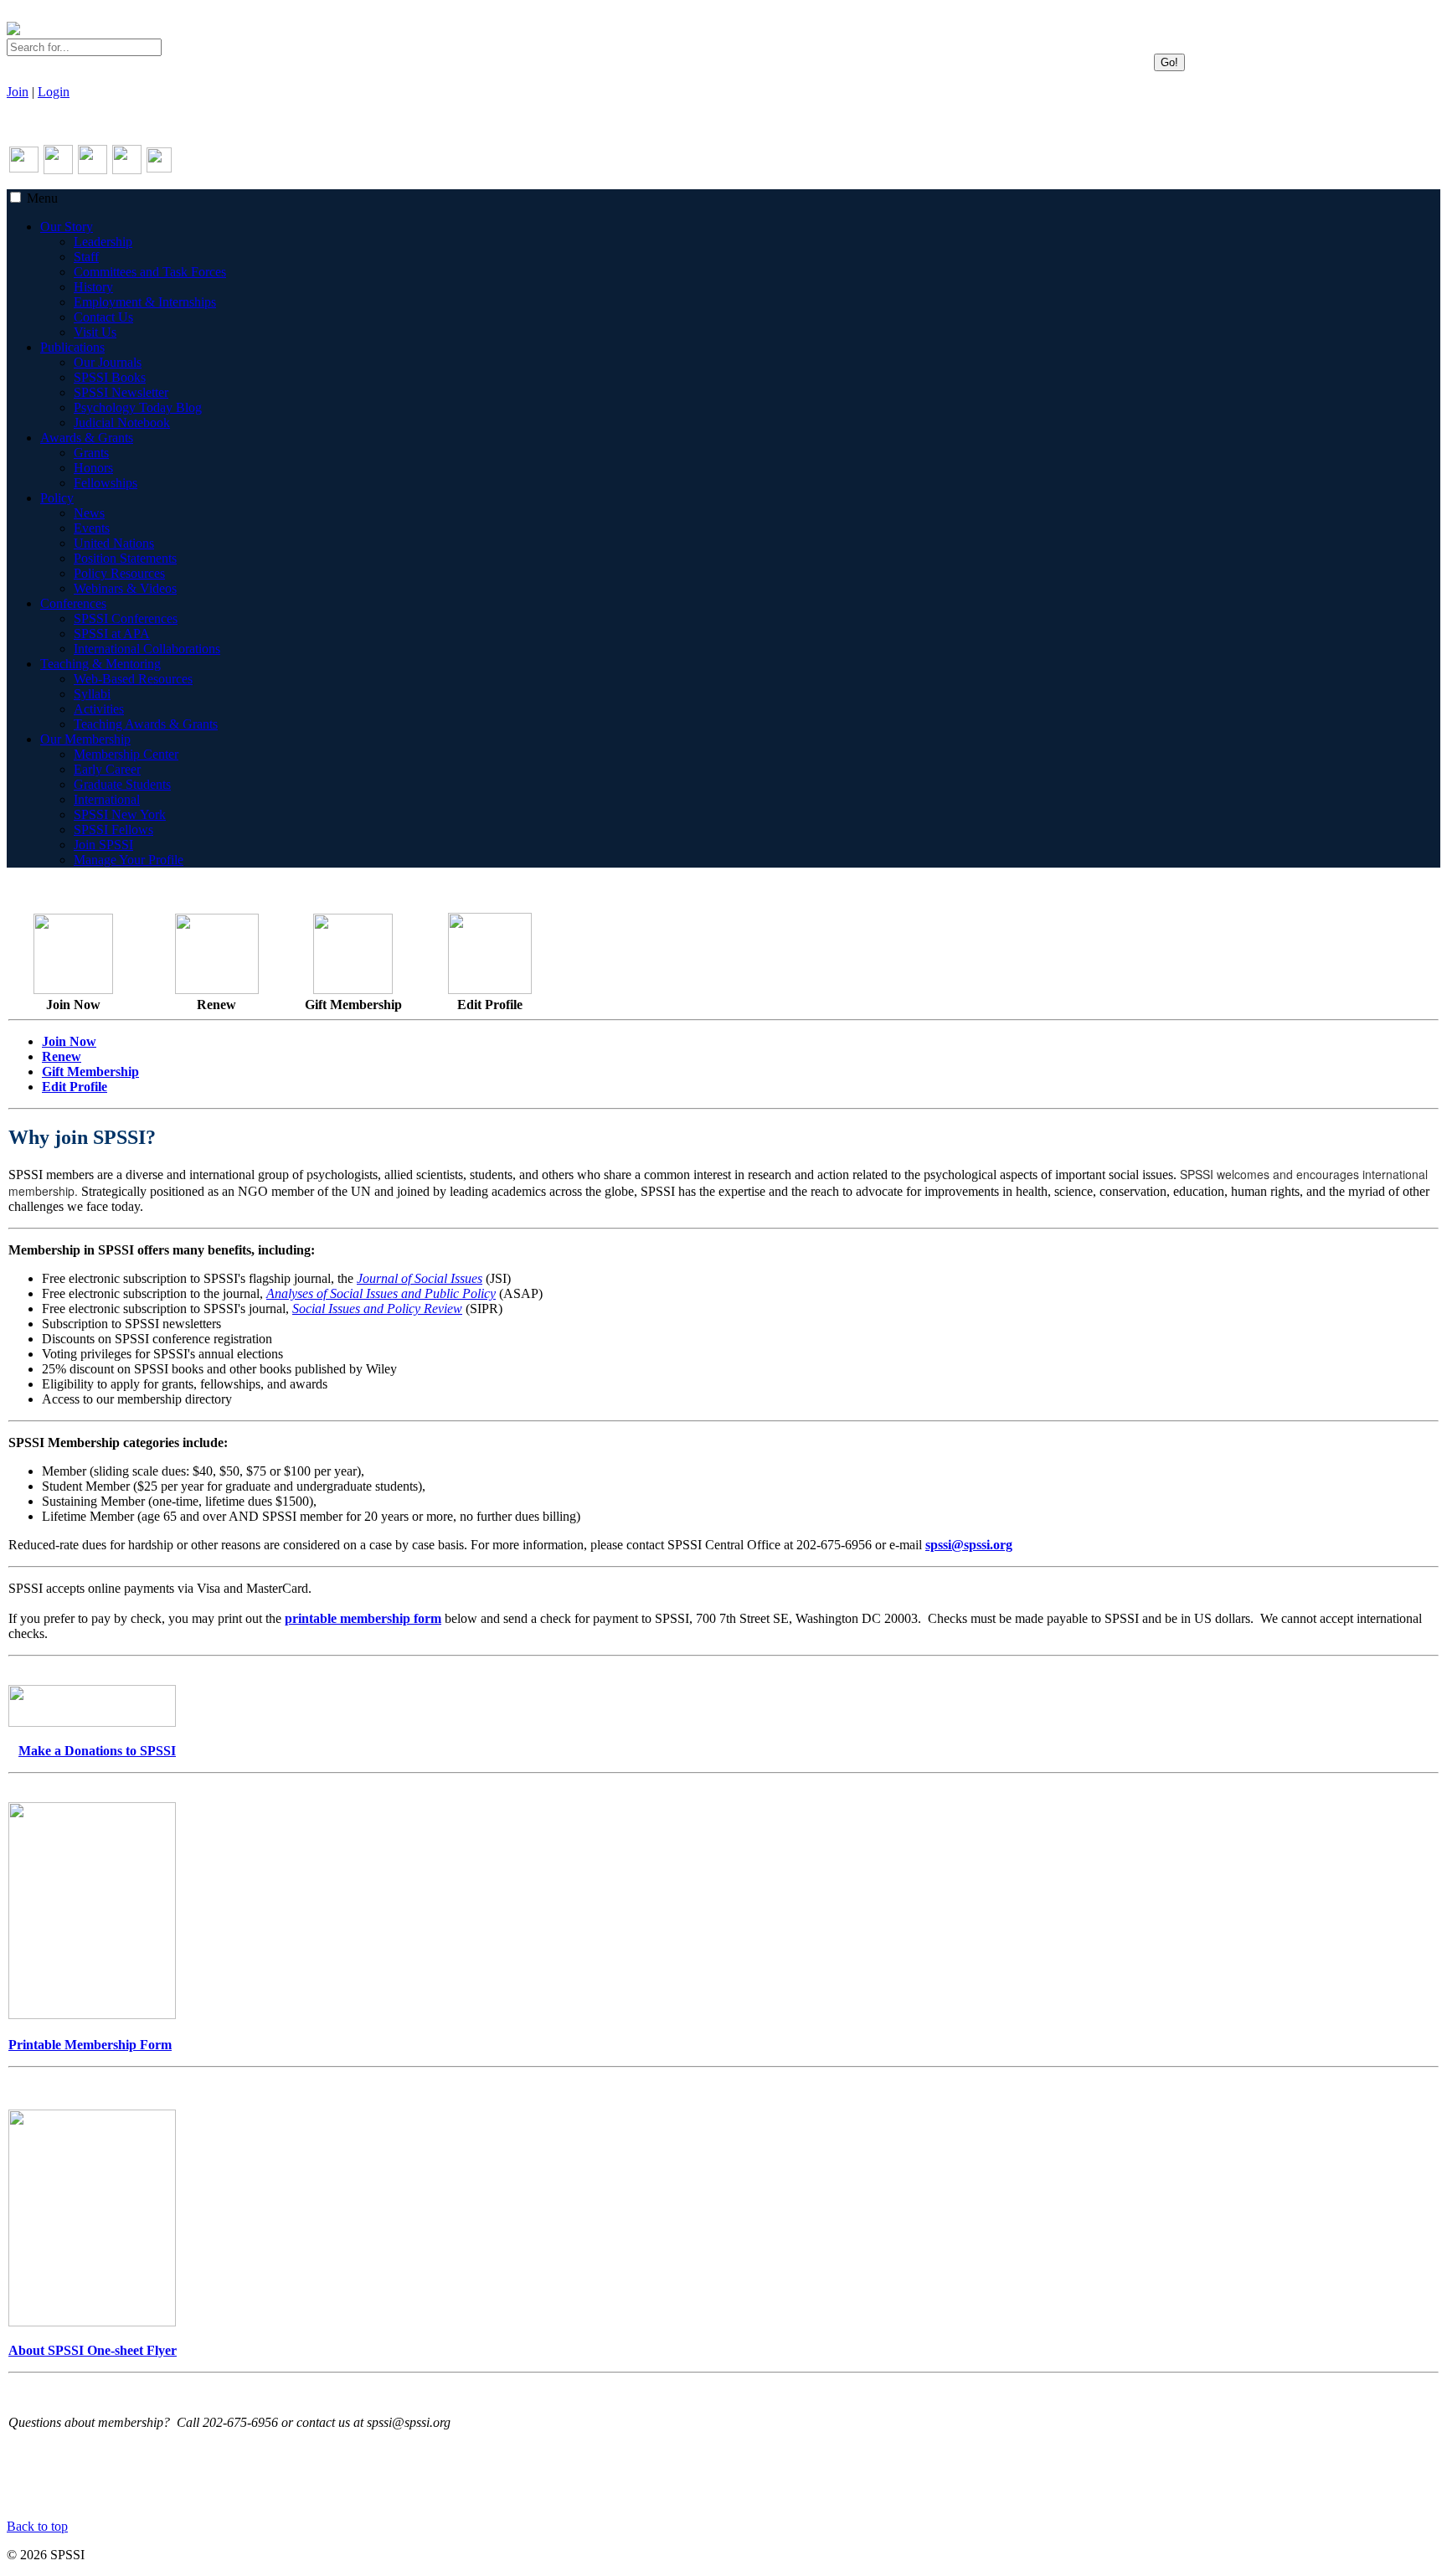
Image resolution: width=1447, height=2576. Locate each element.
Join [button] (18, 92)
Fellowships (106, 483)
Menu (42, 198)
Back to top (37, 2526)
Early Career (107, 769)
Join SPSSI (103, 845)
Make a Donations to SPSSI (97, 1751)
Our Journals (108, 362)
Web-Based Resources (133, 679)
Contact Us (103, 317)
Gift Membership (90, 1072)
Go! (1169, 62)
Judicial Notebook (122, 422)
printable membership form (363, 1618)
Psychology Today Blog (138, 407)
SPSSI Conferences (126, 618)
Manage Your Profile (129, 860)
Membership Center (126, 754)
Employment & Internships (145, 302)
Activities (99, 709)
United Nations (114, 543)
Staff (86, 257)
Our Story (67, 227)
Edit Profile (75, 1087)
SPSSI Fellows (113, 829)
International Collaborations (147, 649)
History (93, 287)
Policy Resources (119, 573)
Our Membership (85, 739)
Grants (91, 453)
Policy (57, 498)
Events (92, 528)
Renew (62, 1056)
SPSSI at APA (112, 634)
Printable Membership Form (90, 2045)
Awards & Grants (87, 438)
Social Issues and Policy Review (377, 1309)
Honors (93, 468)
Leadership (103, 242)
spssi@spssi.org (969, 1545)
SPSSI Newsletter (121, 392)
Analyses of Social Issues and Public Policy (381, 1293)
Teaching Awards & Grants (146, 724)
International (107, 799)
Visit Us (95, 332)
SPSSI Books (110, 377)
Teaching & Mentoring (100, 664)
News (89, 513)
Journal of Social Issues (420, 1278)
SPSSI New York (120, 814)
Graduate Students (122, 784)
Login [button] (54, 92)
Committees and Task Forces (150, 272)
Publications (72, 347)
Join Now (69, 1041)
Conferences (73, 603)
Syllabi (92, 694)
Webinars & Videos (125, 588)
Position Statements (125, 558)
